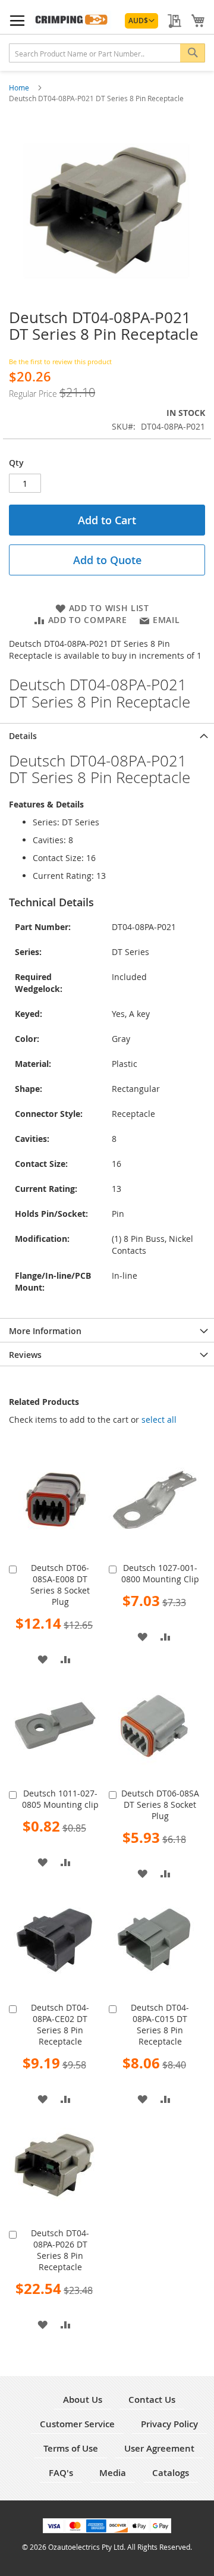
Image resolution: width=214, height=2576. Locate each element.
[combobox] (107, 53)
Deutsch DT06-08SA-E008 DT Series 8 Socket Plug (60, 1585)
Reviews (25, 1355)
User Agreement (159, 2448)
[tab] (107, 735)
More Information (45, 1331)
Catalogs (171, 2473)
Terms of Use (71, 2448)
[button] (141, 21)
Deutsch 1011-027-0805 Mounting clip (60, 1799)
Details (23, 736)
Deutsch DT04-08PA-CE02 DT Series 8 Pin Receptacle (60, 2024)
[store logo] (72, 20)
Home (20, 87)
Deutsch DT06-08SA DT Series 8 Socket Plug (160, 1805)
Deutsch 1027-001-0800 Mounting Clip (160, 1573)
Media (113, 2473)
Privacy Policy (169, 2424)
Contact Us (152, 2400)
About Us (83, 2400)
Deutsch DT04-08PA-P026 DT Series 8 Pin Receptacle (60, 2250)
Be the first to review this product (60, 361)
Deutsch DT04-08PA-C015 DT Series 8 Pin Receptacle (160, 2024)
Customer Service (77, 2424)
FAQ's (61, 2473)
